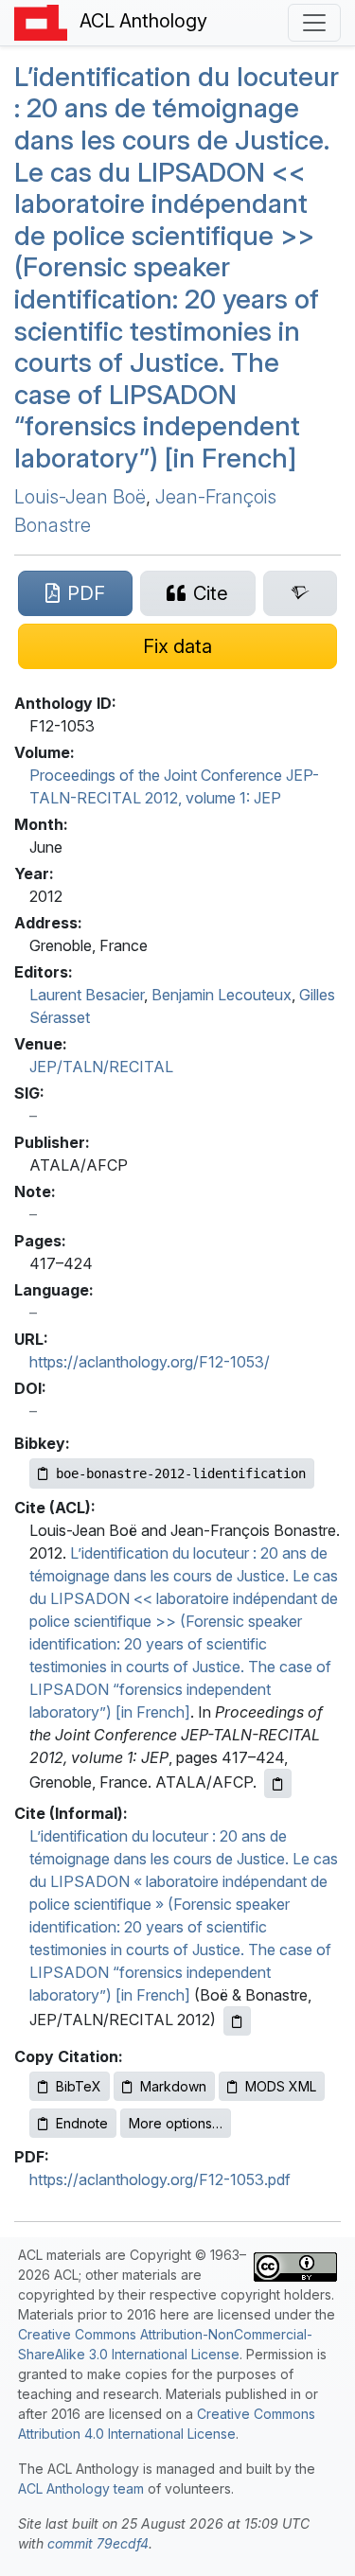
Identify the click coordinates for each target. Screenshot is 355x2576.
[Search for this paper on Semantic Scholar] (300, 593)
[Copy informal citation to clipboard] (237, 2021)
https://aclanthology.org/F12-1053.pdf (160, 2179)
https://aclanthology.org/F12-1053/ (150, 1362)
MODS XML (281, 2086)
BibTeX (79, 2086)
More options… (176, 2123)
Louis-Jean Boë (80, 497)
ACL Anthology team (81, 2488)
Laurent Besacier (87, 995)
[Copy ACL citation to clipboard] (278, 1783)
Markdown (173, 2086)
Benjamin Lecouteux (222, 995)
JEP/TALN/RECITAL (101, 1067)
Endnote (82, 2123)
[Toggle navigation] (314, 23)
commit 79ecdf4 (98, 2543)
